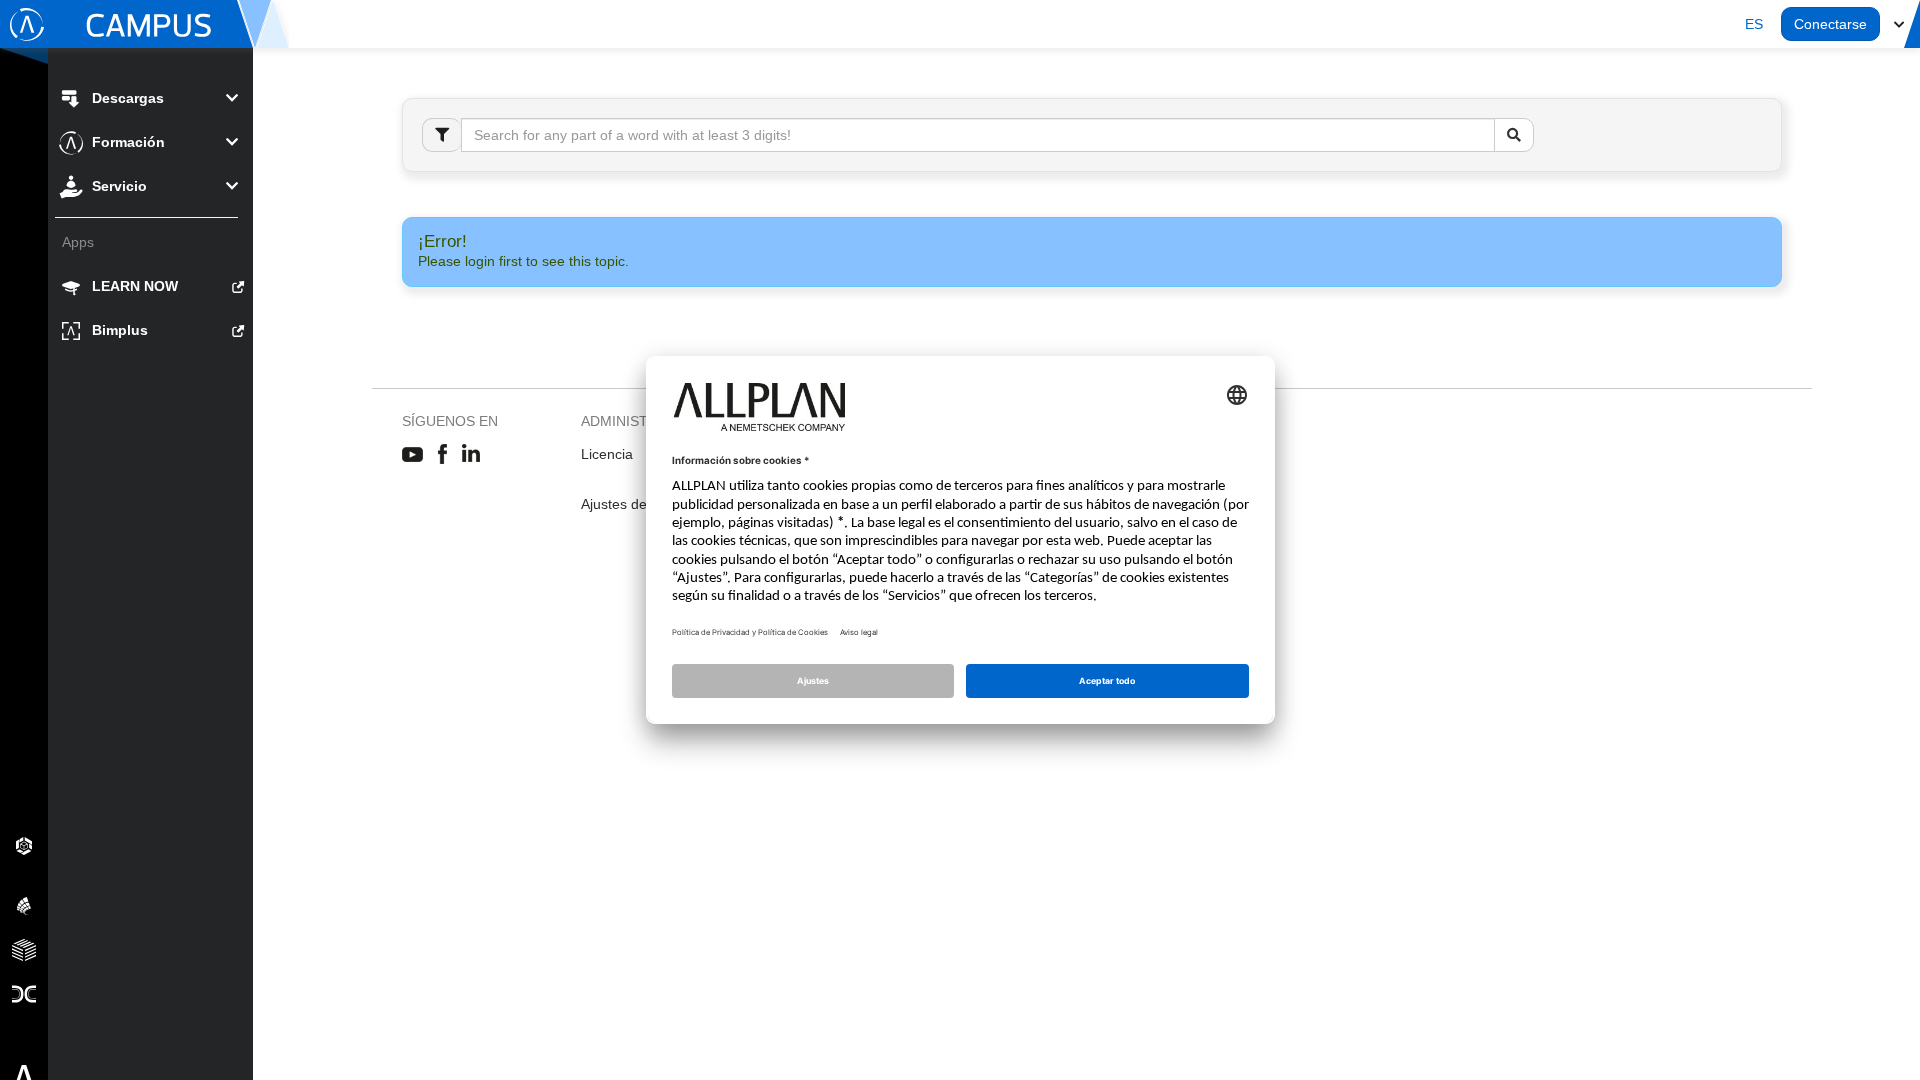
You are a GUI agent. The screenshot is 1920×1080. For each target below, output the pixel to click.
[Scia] (24, 905)
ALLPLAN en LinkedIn (471, 455)
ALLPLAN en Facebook (442, 455)
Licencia (607, 454)
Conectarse (1830, 24)
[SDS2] (24, 845)
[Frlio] (24, 949)
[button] (1754, 24)
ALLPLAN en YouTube (412, 455)
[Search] (1514, 135)
